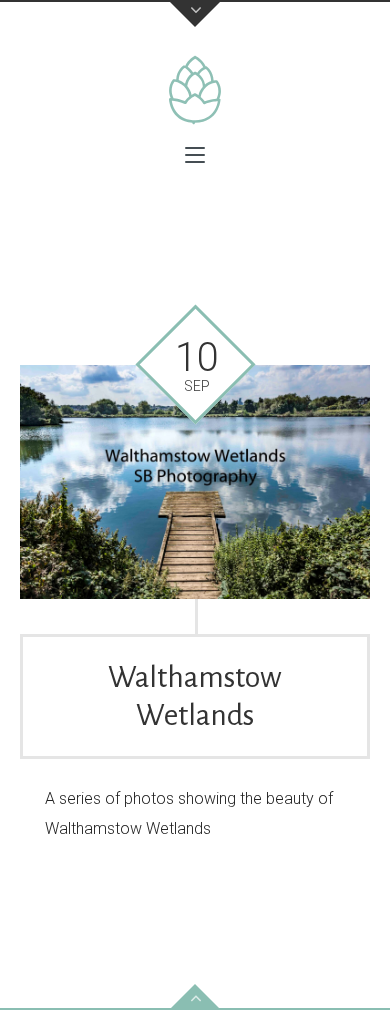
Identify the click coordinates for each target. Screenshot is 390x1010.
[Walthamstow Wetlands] (195, 482)
